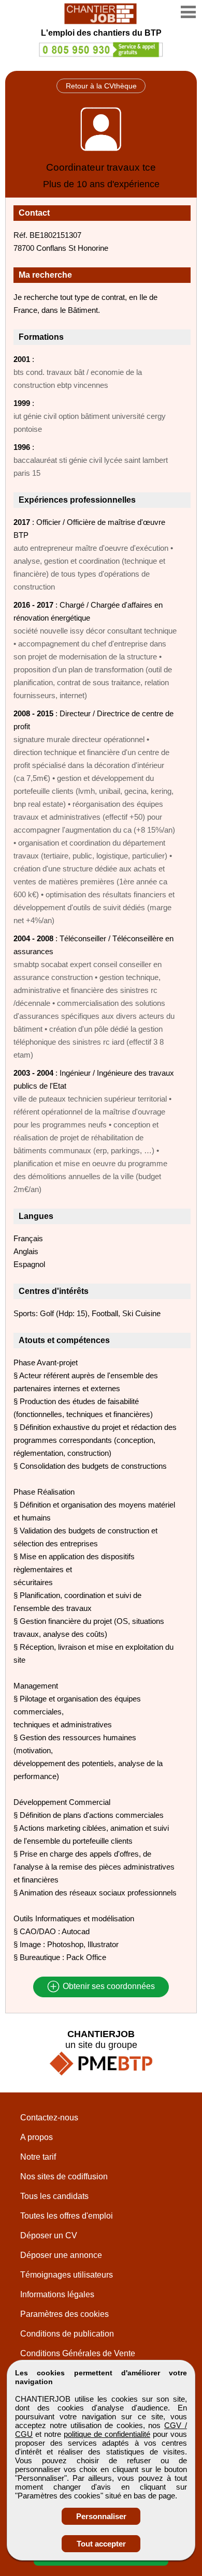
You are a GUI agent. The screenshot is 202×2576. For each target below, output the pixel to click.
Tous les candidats (54, 2196)
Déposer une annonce (61, 2255)
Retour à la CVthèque (101, 86)
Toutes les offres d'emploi (67, 2216)
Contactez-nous (49, 2118)
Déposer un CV (49, 2235)
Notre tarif (38, 2157)
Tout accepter (101, 2544)
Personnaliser (101, 2516)
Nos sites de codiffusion (64, 2176)
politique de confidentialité (107, 2434)
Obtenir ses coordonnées (108, 1987)
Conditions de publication (67, 2334)
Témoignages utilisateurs (67, 2275)
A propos (37, 2137)
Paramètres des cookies (64, 2314)
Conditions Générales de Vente (78, 2353)
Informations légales (57, 2294)
